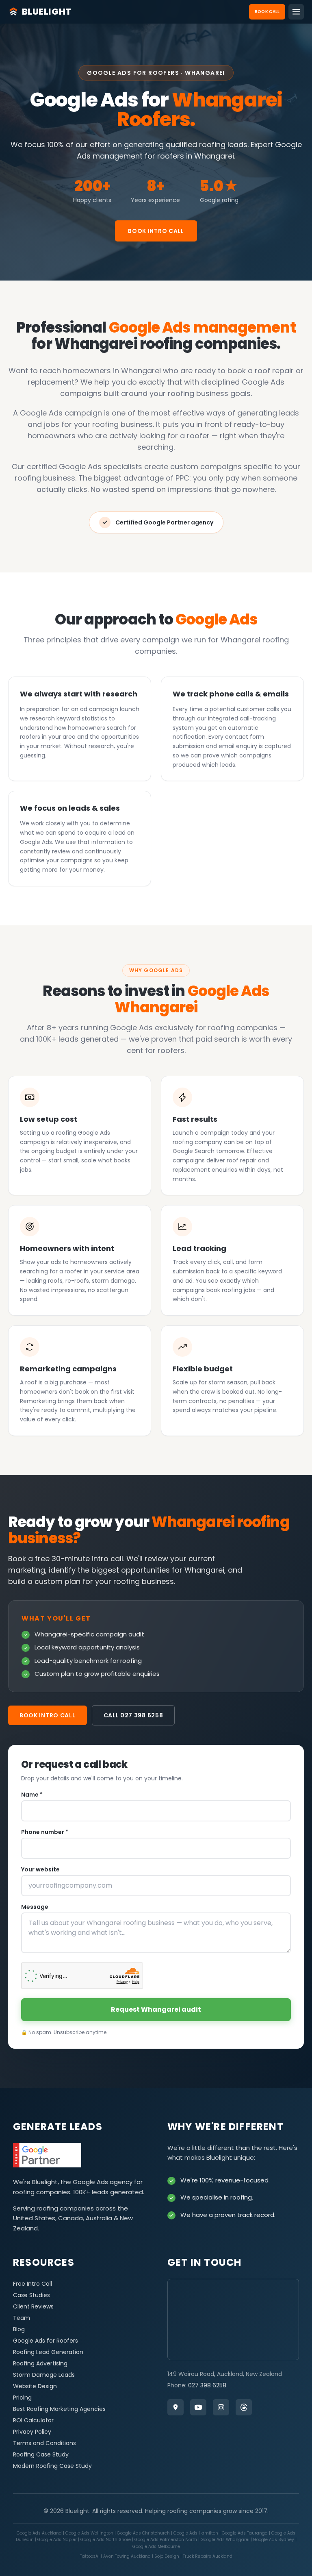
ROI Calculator (33, 2420)
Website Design (35, 2386)
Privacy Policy (32, 2432)
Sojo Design (167, 2556)
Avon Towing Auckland (128, 2556)
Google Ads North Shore (106, 2540)
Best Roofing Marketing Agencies (59, 2409)
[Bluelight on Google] (175, 2407)
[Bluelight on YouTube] (198, 2407)
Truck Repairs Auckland (208, 2556)
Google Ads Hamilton (196, 2533)
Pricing (22, 2398)
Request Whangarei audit (156, 2009)
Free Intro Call (32, 2284)
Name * (32, 1795)
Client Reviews (33, 2306)
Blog (19, 2329)
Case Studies (31, 2295)
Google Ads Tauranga (245, 2533)
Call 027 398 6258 (133, 1715)
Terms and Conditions (44, 2443)
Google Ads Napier (58, 2540)
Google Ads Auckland (40, 2533)
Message (35, 1907)
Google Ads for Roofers (45, 2341)
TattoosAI (90, 2556)
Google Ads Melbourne (156, 2547)
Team (22, 2318)
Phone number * (45, 1832)
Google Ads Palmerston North (166, 2540)
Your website (40, 1869)
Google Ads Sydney (274, 2540)
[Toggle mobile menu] (296, 12)
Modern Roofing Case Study (52, 2466)
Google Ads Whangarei (226, 2540)
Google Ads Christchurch (144, 2533)
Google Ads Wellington (90, 2533)
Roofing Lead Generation (48, 2352)
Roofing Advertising (40, 2363)
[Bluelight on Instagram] (221, 2407)
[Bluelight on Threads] (244, 2407)
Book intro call (156, 231)
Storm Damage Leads (44, 2375)
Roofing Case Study (41, 2454)
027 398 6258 (207, 2385)
